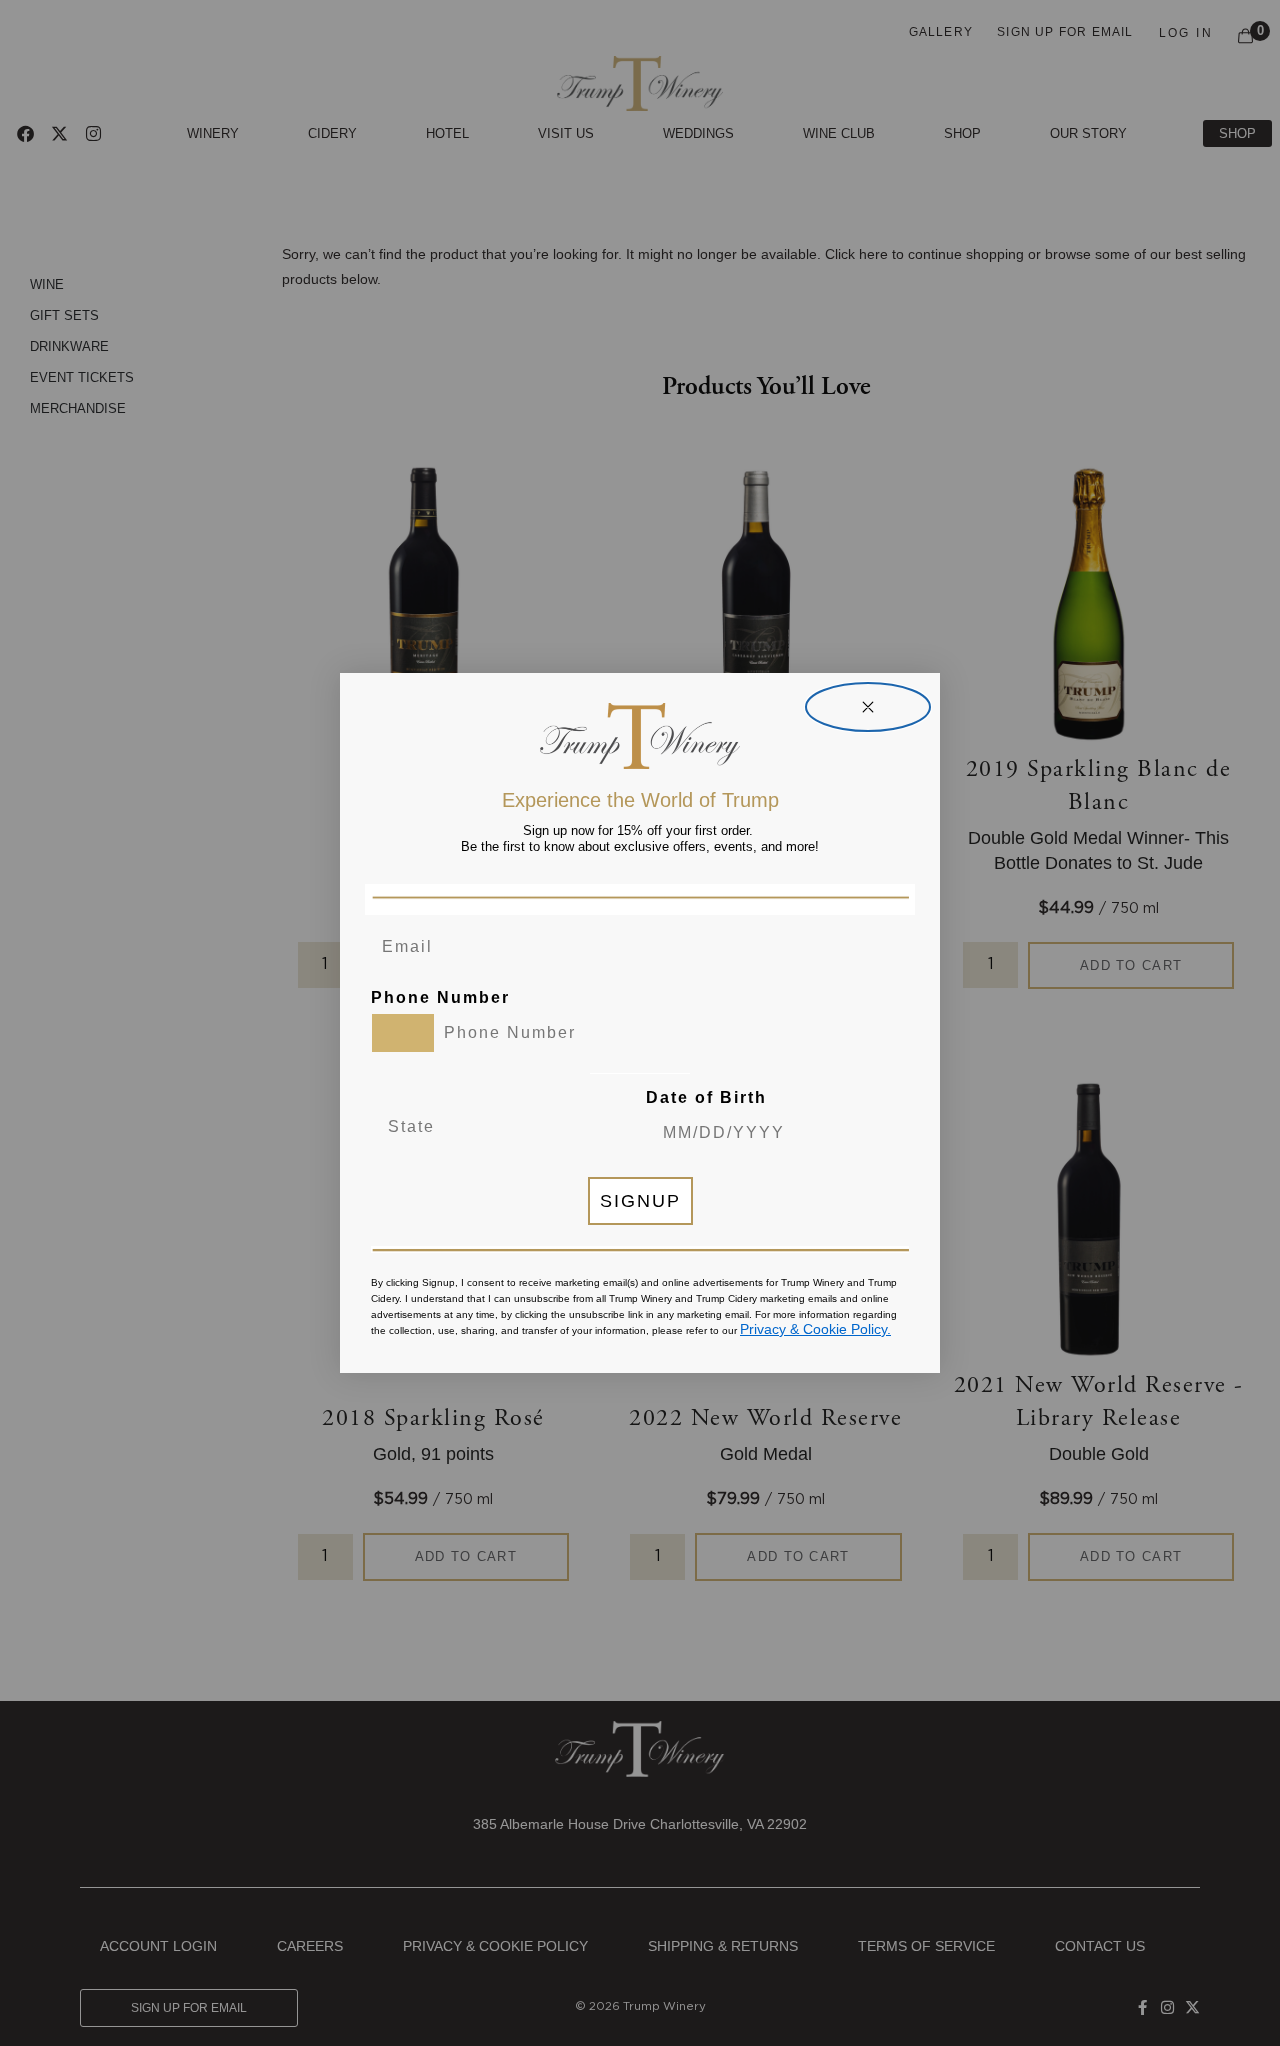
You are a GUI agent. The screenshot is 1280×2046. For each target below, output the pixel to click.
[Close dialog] (868, 707)
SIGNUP (640, 1201)
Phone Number (440, 997)
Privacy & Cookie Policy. (815, 1329)
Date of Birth (706, 1097)
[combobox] (403, 1033)
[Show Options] (565, 1127)
